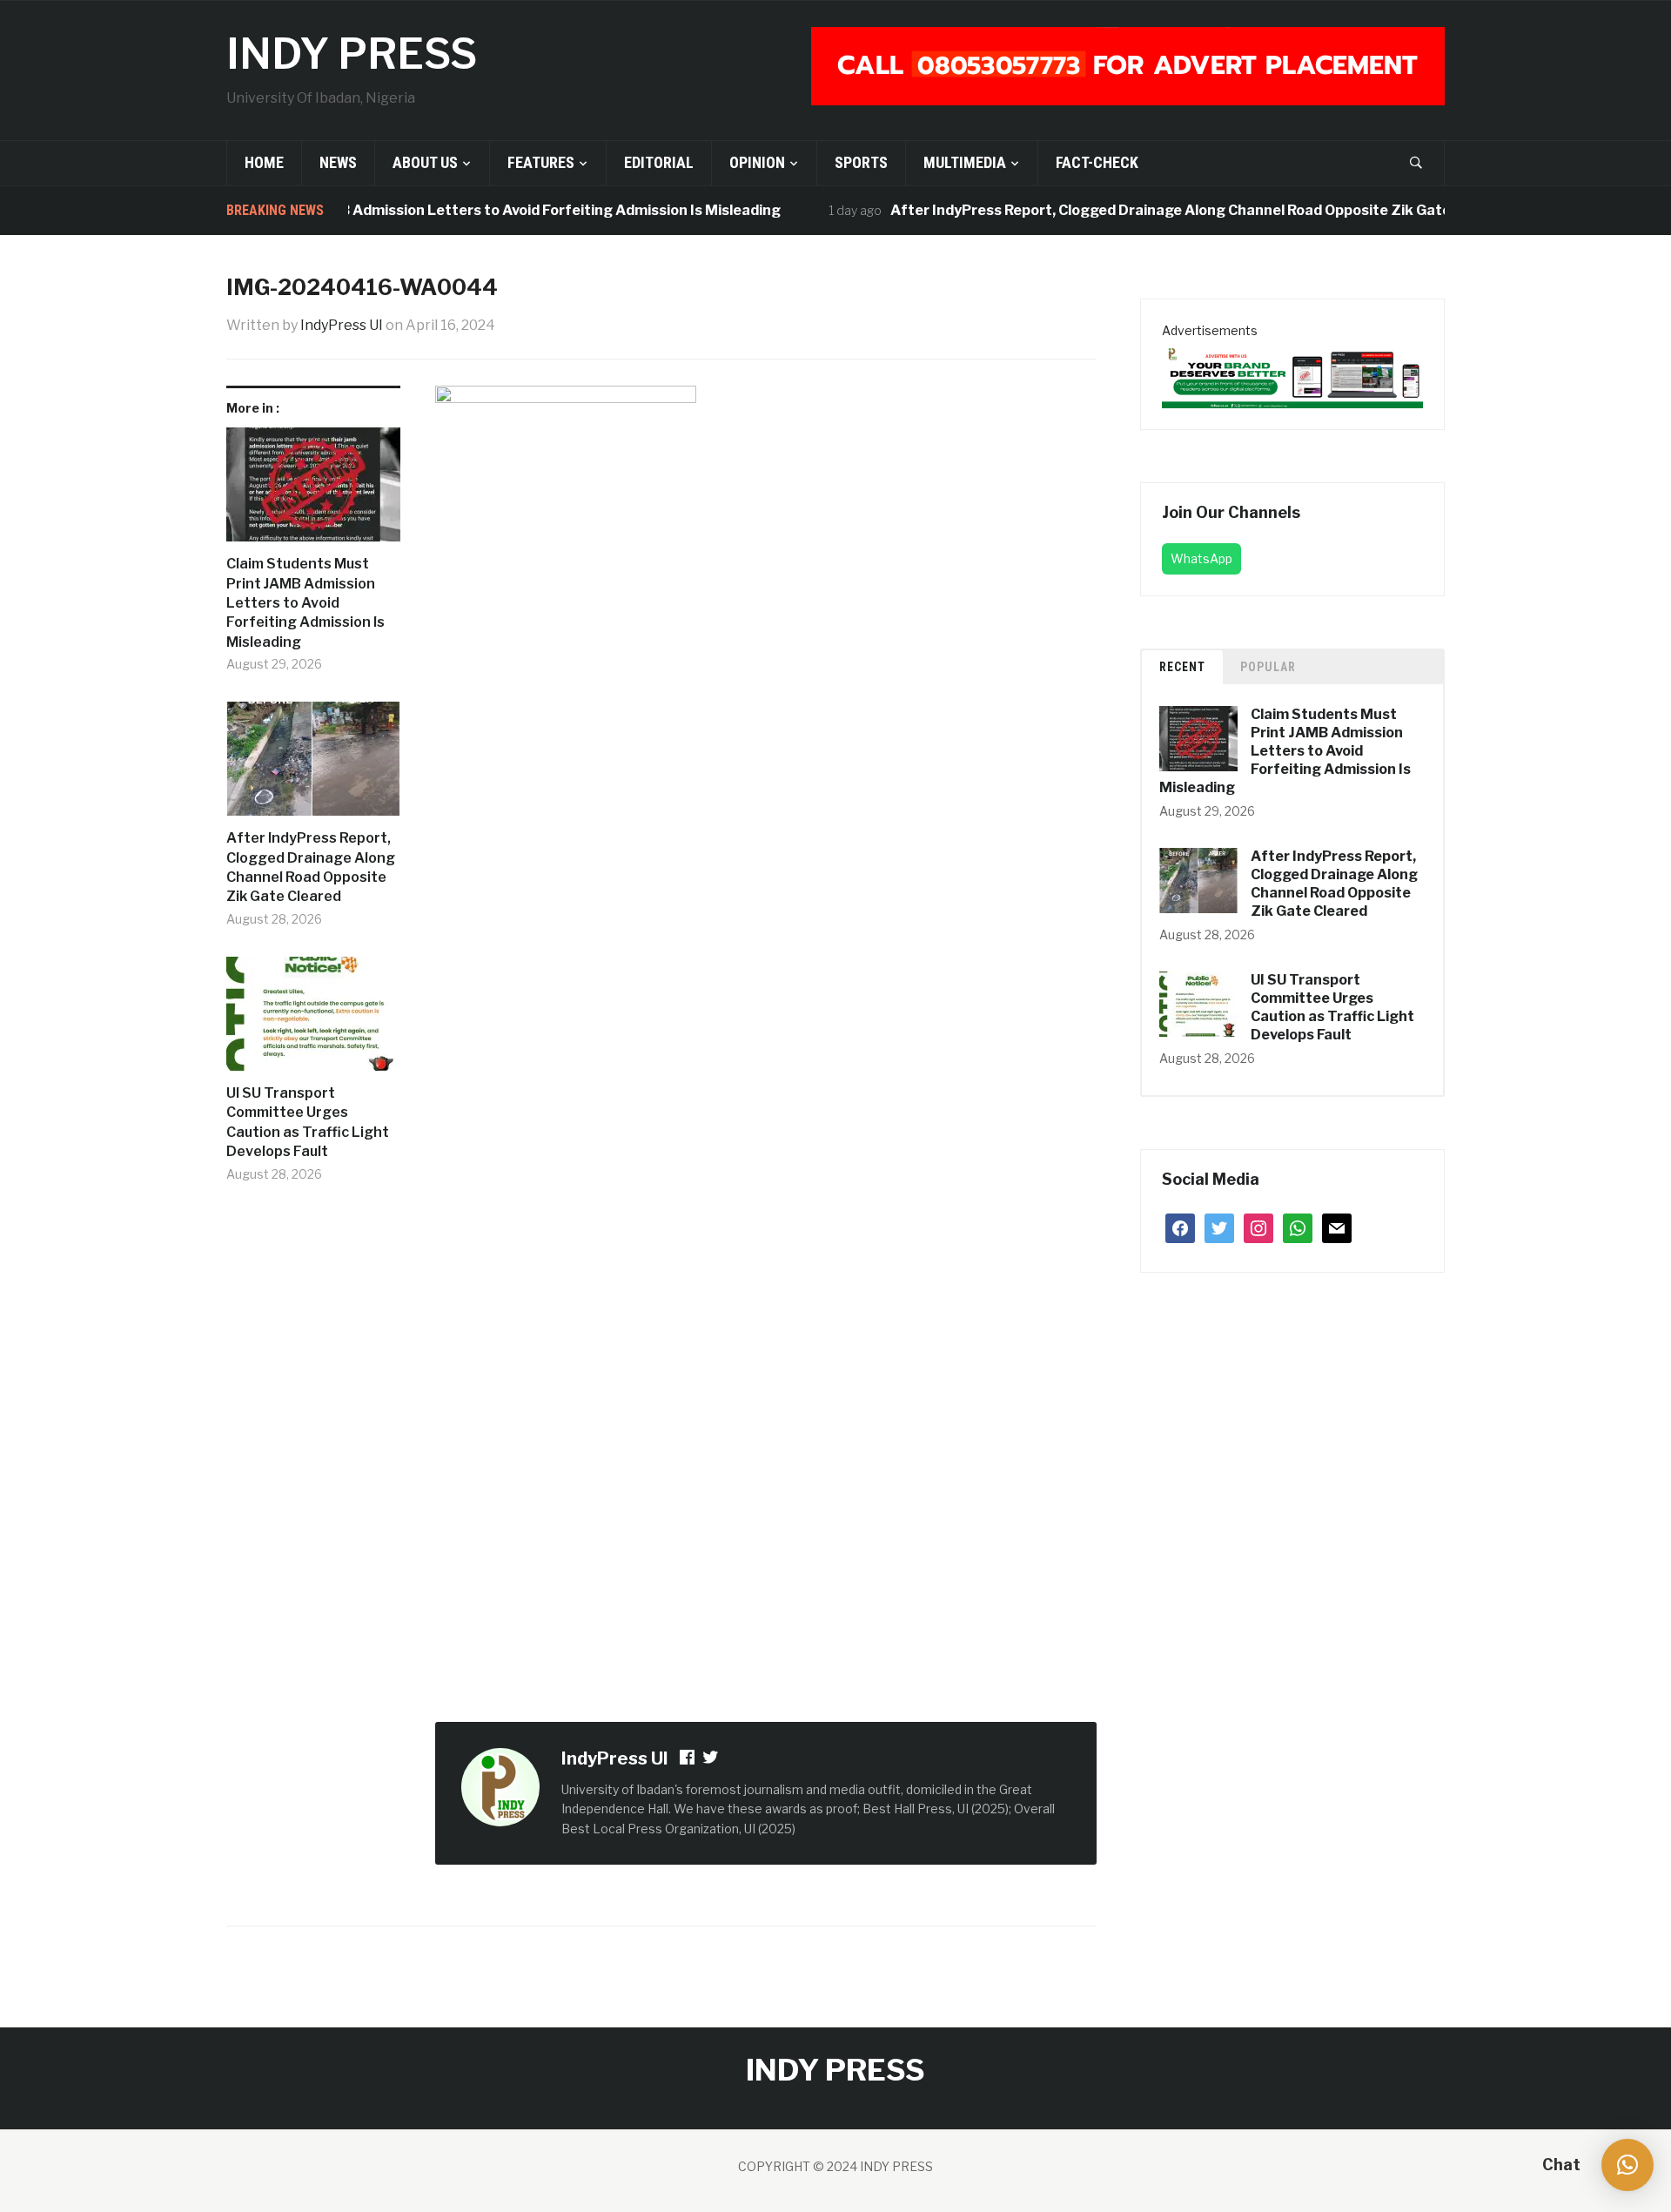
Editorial (659, 162)
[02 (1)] (1292, 374)
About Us (425, 162)
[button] (1627, 2165)
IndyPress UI (342, 325)
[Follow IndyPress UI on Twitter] (711, 1760)
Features (541, 162)
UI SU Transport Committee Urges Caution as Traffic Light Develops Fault (308, 1122)
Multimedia (965, 162)
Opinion (757, 162)
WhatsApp (1201, 558)
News (338, 162)
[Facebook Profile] (688, 1760)
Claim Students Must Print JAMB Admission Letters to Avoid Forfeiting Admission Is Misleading (420, 210)
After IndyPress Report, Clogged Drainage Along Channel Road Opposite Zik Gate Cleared (1167, 210)
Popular (1268, 667)
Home (264, 162)
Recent (1182, 667)
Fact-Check (1097, 162)
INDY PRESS (352, 54)
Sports (861, 162)
